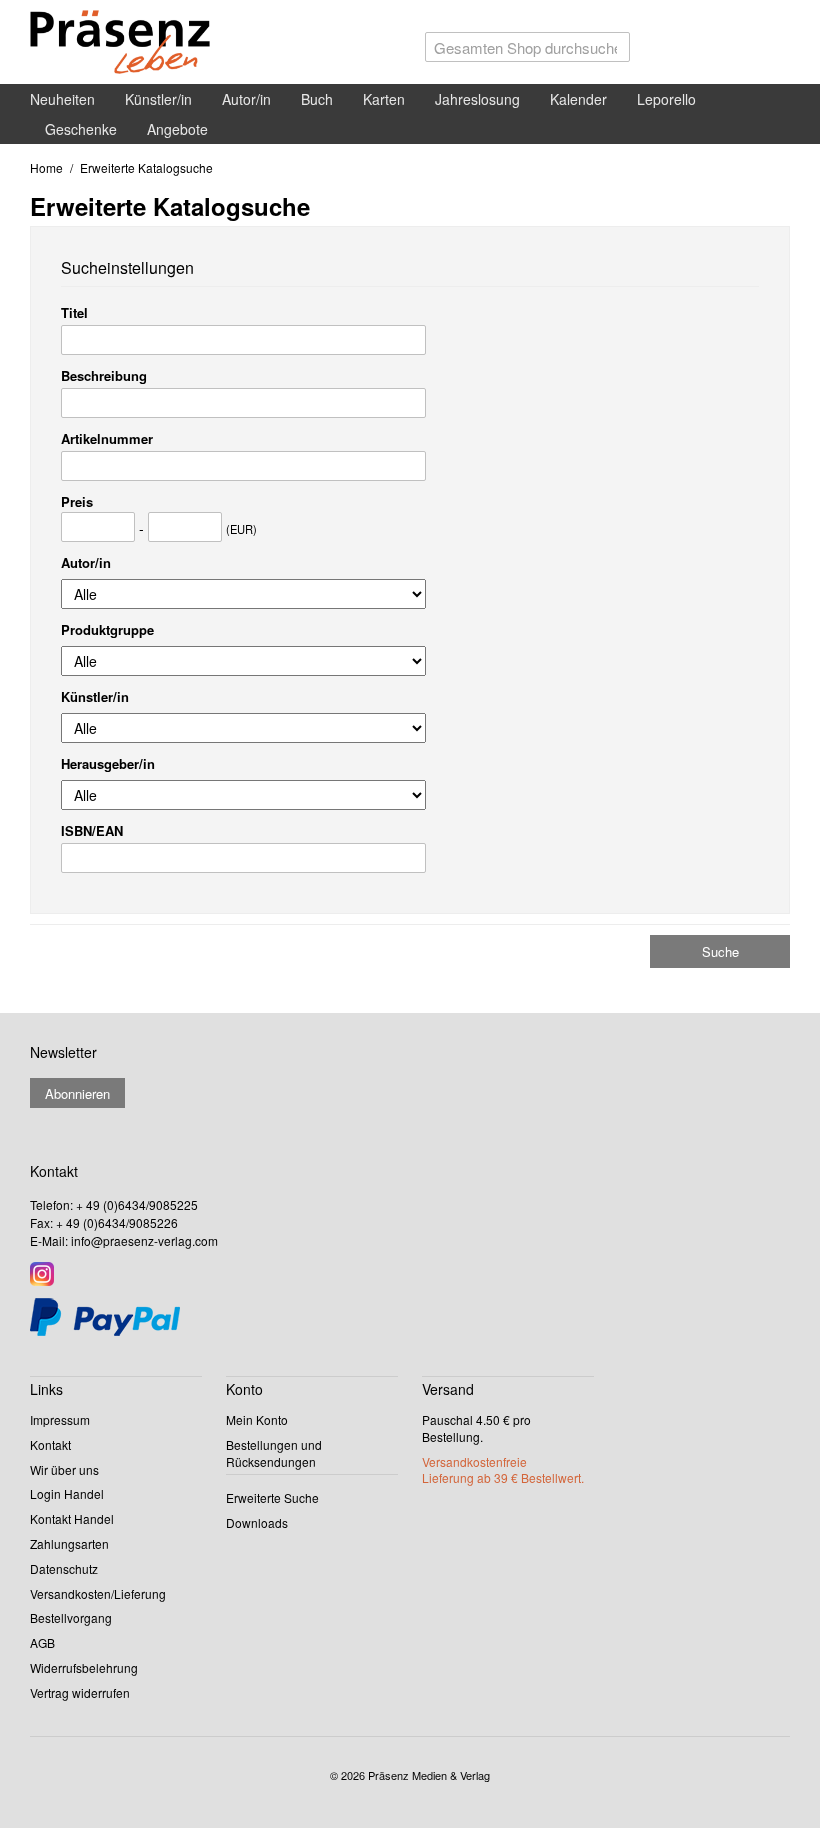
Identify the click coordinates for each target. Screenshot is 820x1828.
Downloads (257, 1522)
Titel (74, 312)
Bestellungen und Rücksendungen (274, 1453)
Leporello (666, 99)
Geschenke (81, 129)
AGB (42, 1642)
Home (46, 167)
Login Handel (67, 1493)
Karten (384, 99)
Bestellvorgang (71, 1617)
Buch (317, 99)
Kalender (578, 99)
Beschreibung (104, 375)
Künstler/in (158, 99)
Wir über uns (64, 1469)
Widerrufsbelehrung (84, 1667)
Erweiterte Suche (272, 1497)
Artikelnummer (107, 438)
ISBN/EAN (92, 830)
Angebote (177, 129)
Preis (77, 501)
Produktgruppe (107, 629)
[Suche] (610, 52)
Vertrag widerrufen (80, 1692)
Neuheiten (62, 99)
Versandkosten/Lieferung (98, 1593)
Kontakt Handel (72, 1518)
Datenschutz (64, 1568)
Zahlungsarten (69, 1543)
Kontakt (50, 1444)
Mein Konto (257, 1419)
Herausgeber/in (108, 763)
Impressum (60, 1419)
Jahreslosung (477, 99)
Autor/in (246, 99)
